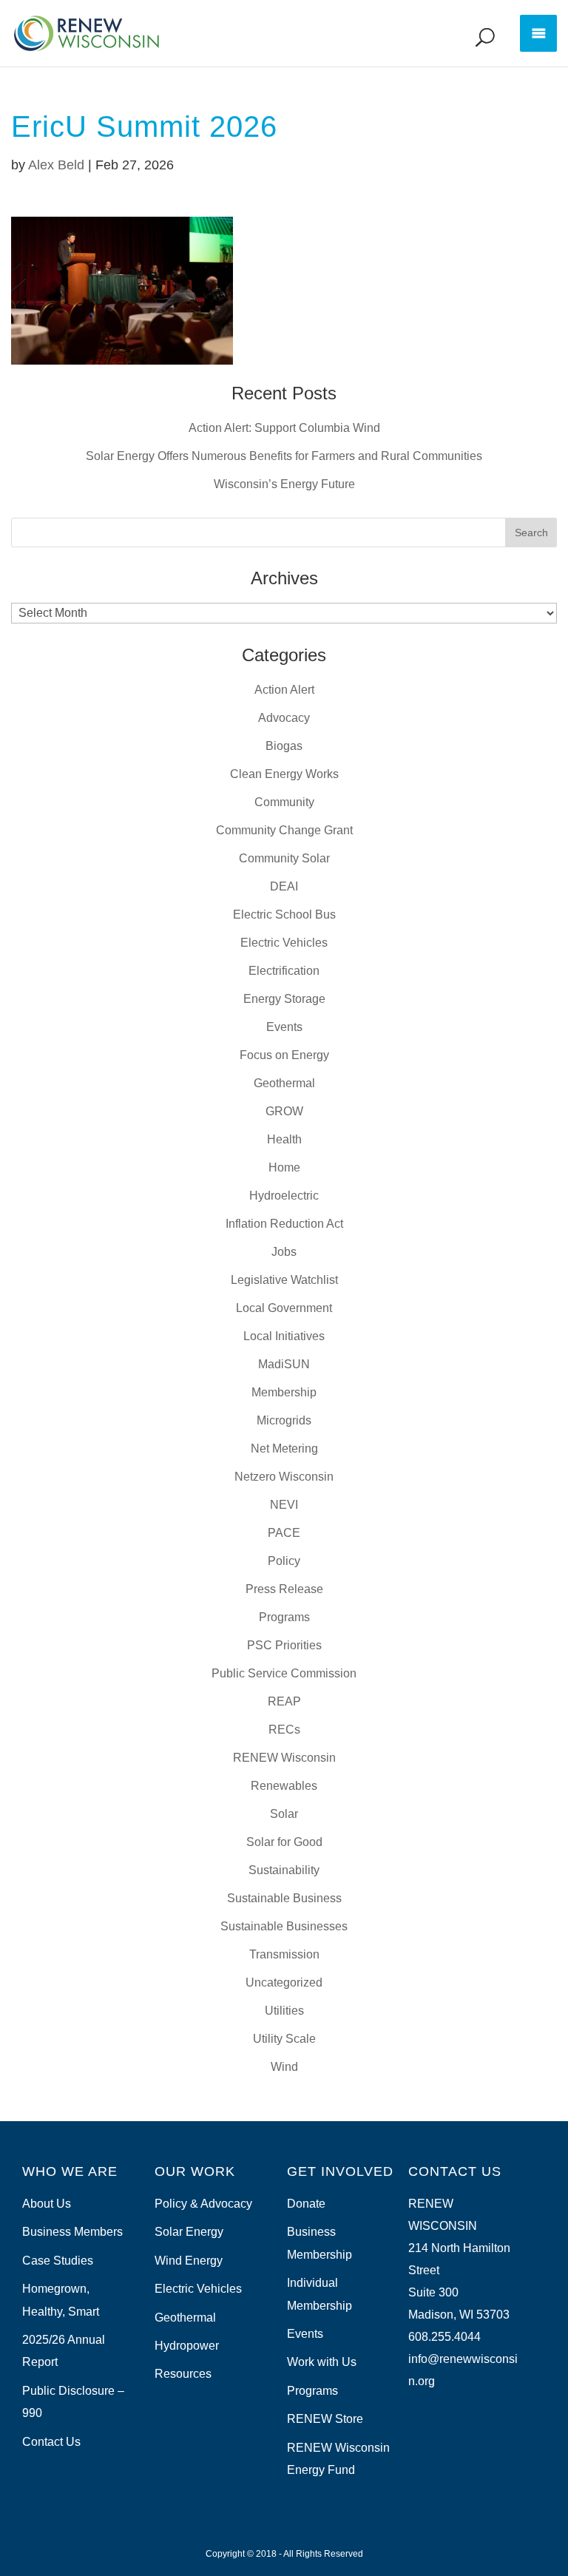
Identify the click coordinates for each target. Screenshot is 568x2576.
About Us (47, 2204)
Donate (306, 2204)
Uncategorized (284, 1982)
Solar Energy (189, 2232)
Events (284, 1027)
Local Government (284, 1308)
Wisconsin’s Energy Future (284, 484)
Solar (284, 1814)
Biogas (284, 746)
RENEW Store (325, 2419)
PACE (284, 1533)
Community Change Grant (284, 830)
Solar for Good (284, 1842)
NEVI (284, 1505)
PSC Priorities (284, 1645)
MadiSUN (284, 1364)
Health (284, 1139)
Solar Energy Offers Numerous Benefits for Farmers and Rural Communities (284, 456)
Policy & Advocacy (203, 2204)
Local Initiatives (284, 1336)
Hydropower (187, 2346)
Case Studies (58, 2261)
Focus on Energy (284, 1055)
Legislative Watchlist (284, 1280)
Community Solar (284, 858)
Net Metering (284, 1448)
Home (284, 1167)
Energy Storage (284, 999)
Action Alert (284, 690)
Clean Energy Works (284, 774)
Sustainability (284, 1870)
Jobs (284, 1252)
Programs (284, 1617)
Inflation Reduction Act (284, 1224)
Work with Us (322, 2362)
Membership (284, 1392)
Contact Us (51, 2442)
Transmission (284, 1954)
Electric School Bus (284, 915)
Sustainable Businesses (284, 1926)
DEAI (284, 886)
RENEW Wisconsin (284, 1758)
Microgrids (284, 1420)
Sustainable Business (284, 1898)
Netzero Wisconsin (284, 1477)
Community (284, 802)
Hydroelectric (284, 1196)
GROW (284, 1111)
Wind (284, 2067)
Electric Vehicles (284, 943)
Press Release (284, 1589)
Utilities (284, 2011)
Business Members (72, 2232)
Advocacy (284, 718)
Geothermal (284, 1083)
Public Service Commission (284, 1673)
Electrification (284, 971)
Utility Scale (284, 2039)
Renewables (284, 1786)
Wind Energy (189, 2261)
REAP (284, 1701)
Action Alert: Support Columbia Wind (284, 428)
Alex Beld (56, 165)
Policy (284, 1561)
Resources (183, 2374)
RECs (284, 1730)
